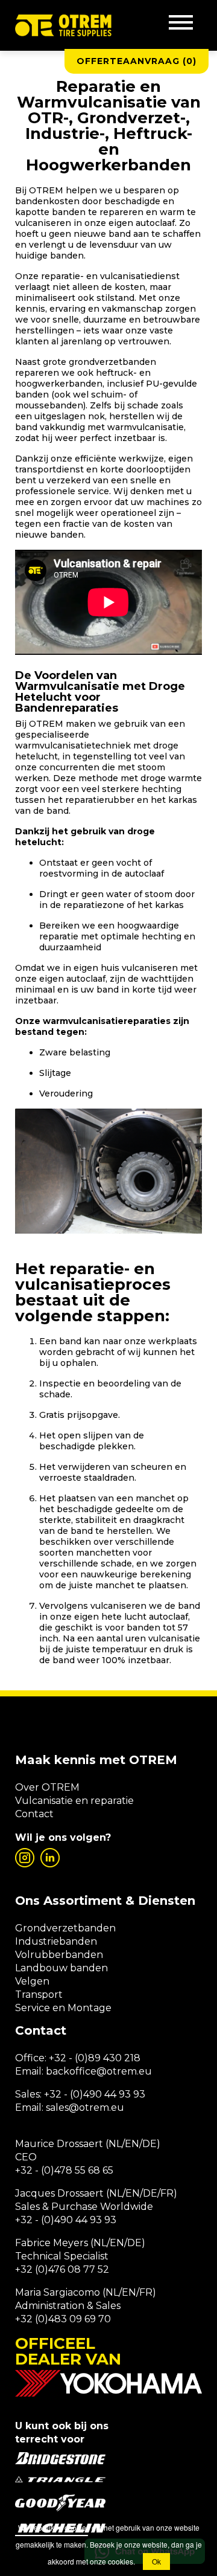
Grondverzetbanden (65, 1928)
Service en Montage (63, 2008)
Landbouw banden (61, 1968)
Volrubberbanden (59, 1955)
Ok (156, 2561)
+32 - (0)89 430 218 (95, 2058)
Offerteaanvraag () (137, 61)
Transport (39, 1995)
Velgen (32, 1981)
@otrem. (118, 2071)
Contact (34, 1814)
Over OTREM (47, 1787)
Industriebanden (56, 1941)
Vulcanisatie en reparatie (74, 1801)
